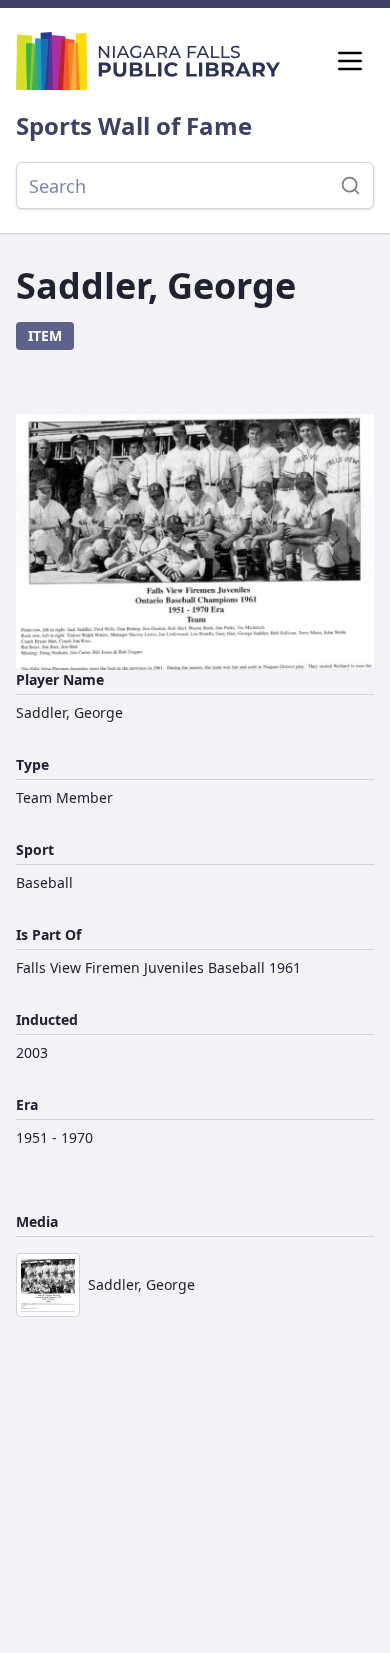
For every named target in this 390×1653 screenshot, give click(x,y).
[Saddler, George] (195, 542)
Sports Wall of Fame (134, 126)
